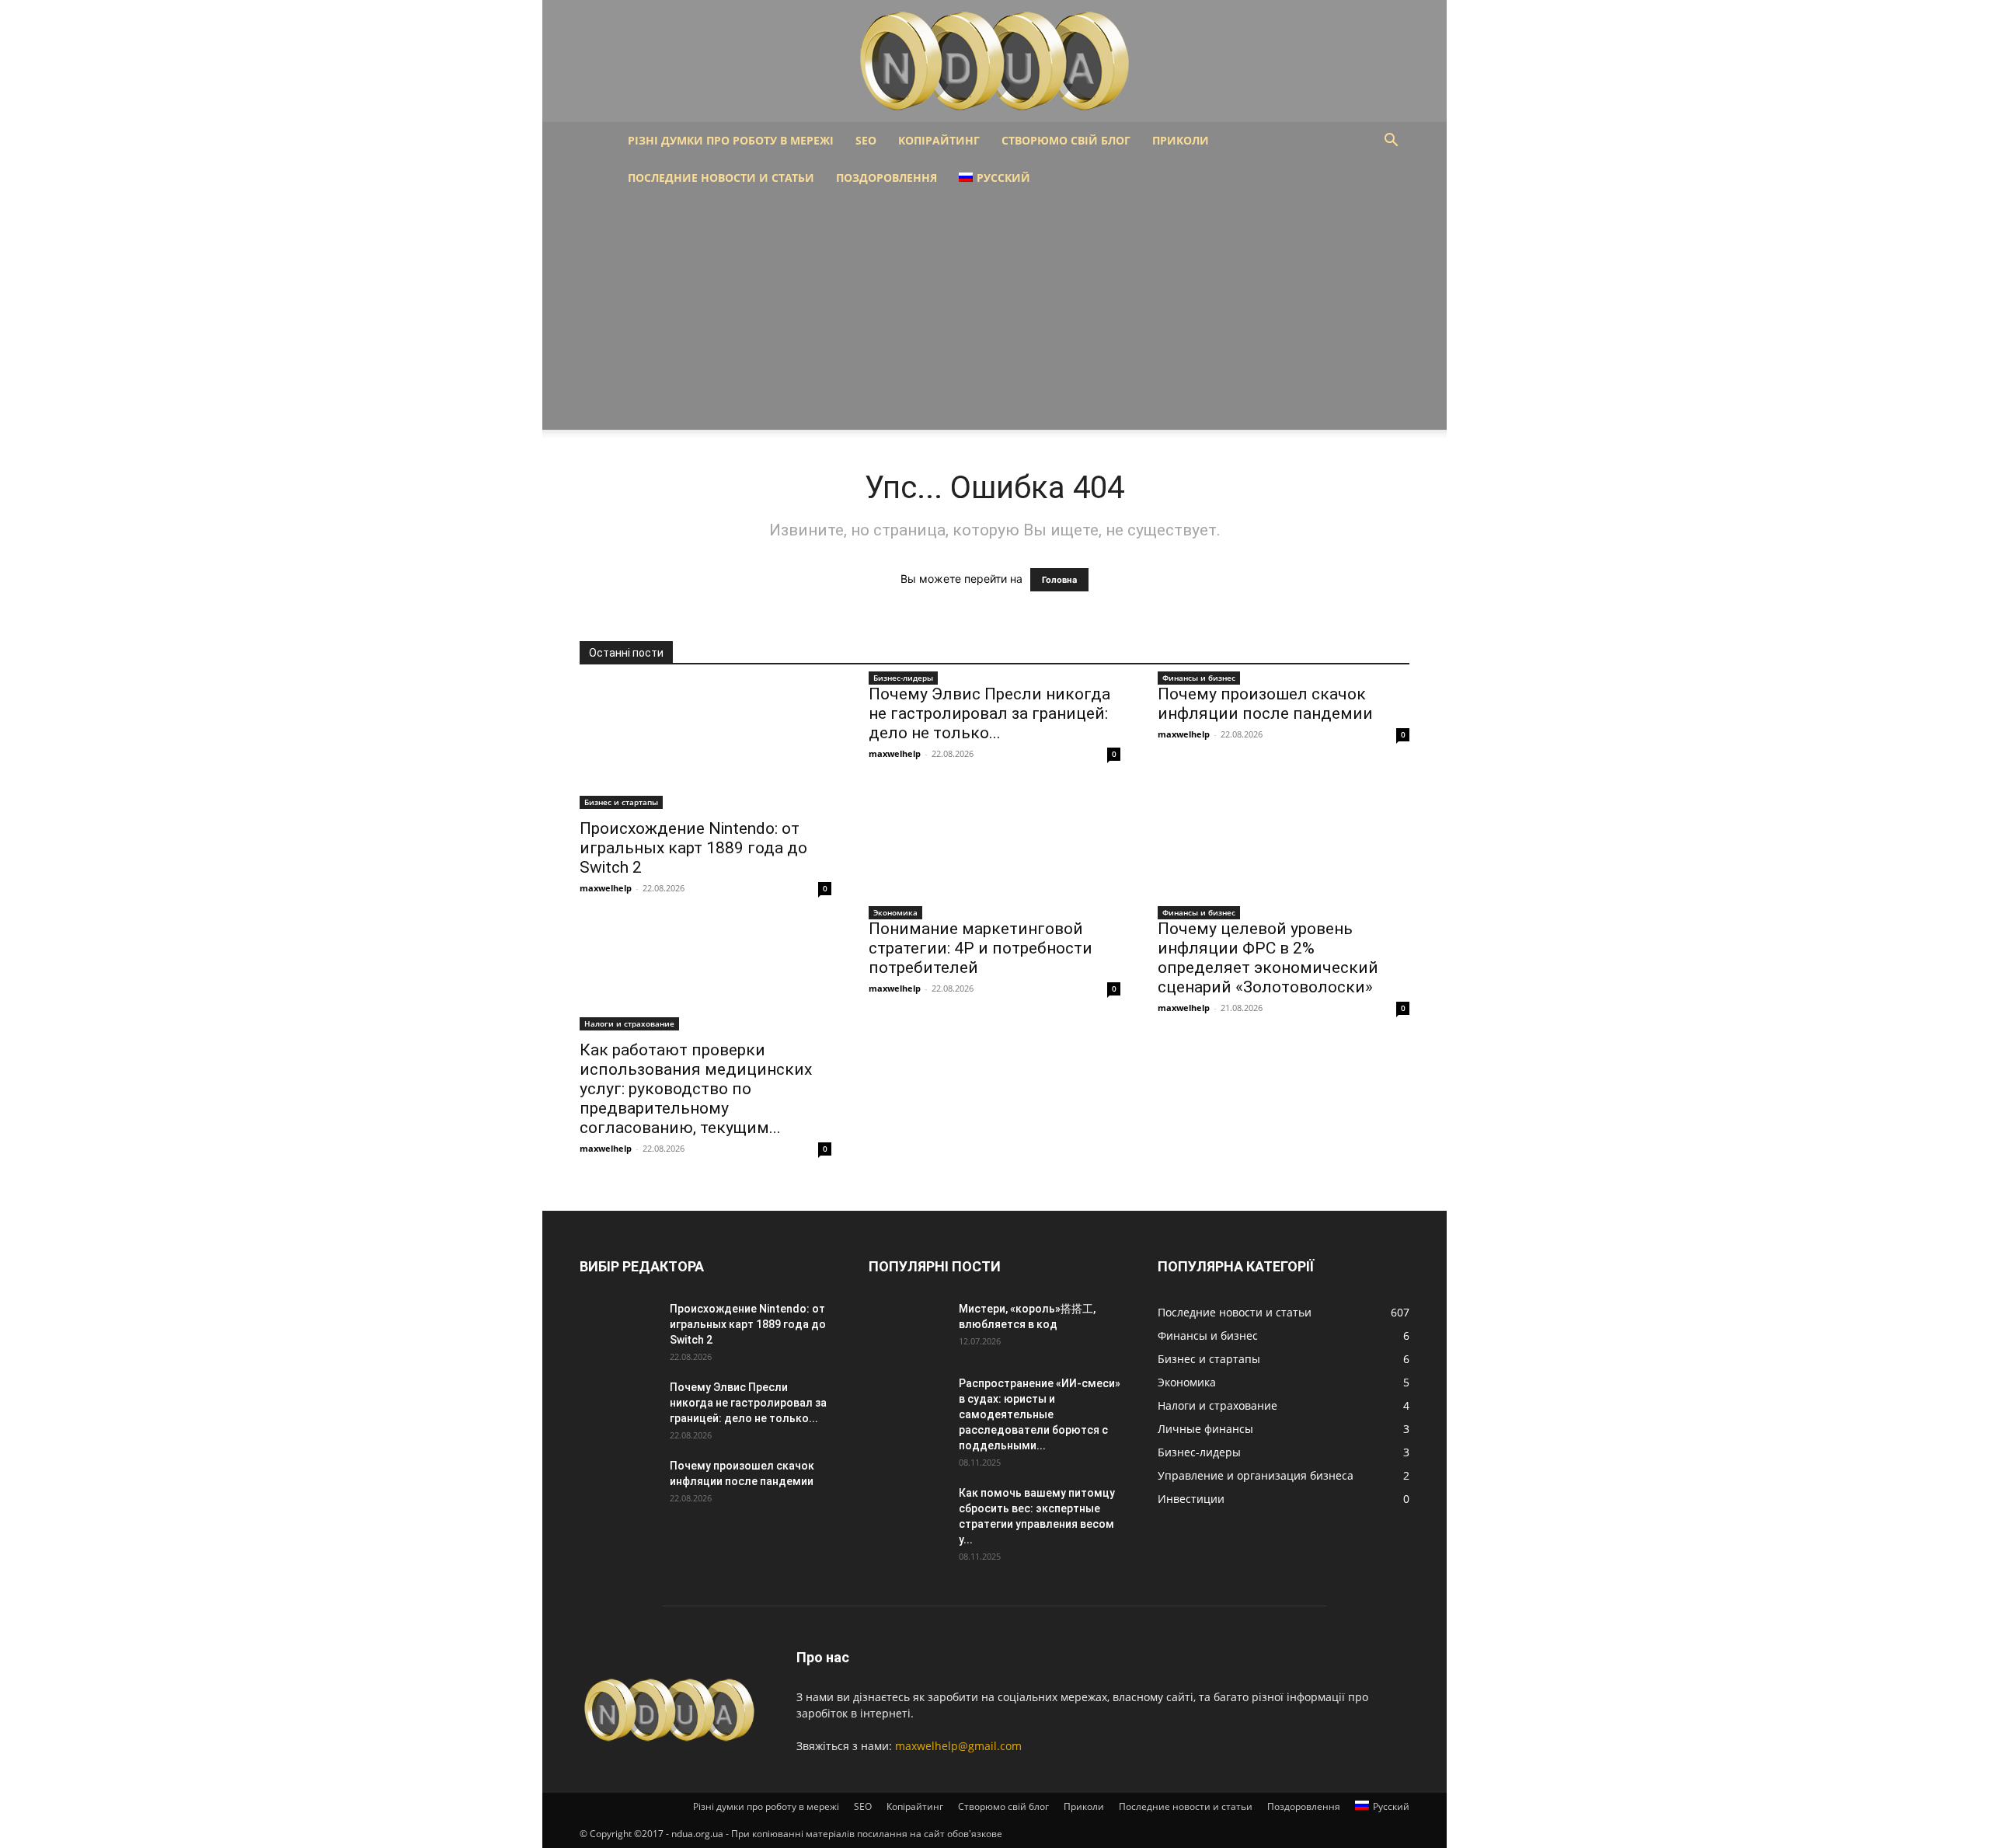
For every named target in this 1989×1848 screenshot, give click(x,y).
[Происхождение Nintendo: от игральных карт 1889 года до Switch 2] (705, 747)
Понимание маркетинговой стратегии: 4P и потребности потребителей (981, 948)
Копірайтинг (939, 140)
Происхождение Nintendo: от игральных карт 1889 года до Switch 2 (693, 848)
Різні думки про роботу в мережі (731, 140)
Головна (1059, 580)
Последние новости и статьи (721, 178)
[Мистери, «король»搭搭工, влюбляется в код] (907, 1328)
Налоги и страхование (629, 1023)
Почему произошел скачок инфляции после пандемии (1265, 704)
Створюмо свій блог (1066, 140)
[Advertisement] (994, 313)
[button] (1391, 142)
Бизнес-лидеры (903, 678)
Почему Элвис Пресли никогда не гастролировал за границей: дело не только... (989, 713)
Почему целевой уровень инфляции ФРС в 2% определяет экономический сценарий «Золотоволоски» (1268, 958)
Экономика (895, 912)
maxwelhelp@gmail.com (958, 1746)
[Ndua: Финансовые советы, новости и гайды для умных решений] (994, 61)
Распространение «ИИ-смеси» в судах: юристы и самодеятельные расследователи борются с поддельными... (1040, 1414)
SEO (866, 140)
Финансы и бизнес (1199, 678)
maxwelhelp (606, 888)
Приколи (1181, 140)
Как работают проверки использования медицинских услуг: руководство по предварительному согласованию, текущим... (696, 1089)
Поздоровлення (887, 178)
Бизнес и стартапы (621, 802)
